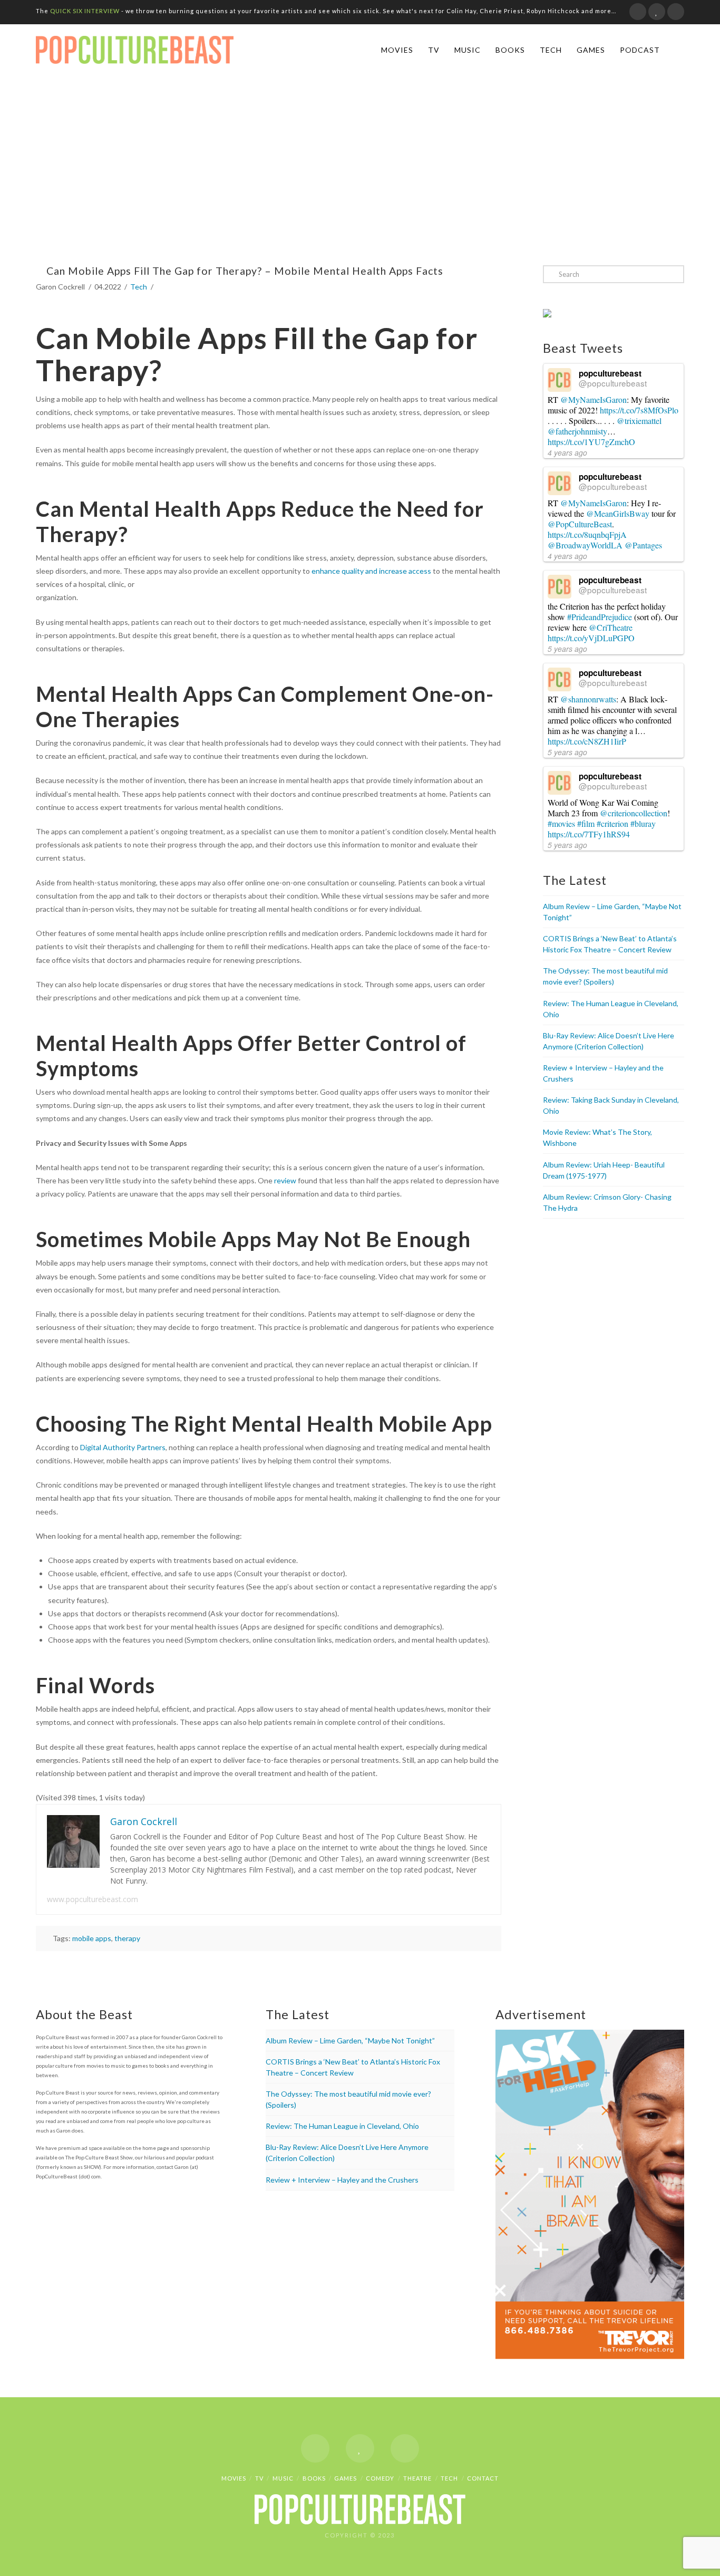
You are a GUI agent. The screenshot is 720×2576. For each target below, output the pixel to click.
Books (510, 50)
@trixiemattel (639, 421)
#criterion (612, 823)
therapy (127, 1938)
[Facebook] (638, 12)
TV (434, 50)
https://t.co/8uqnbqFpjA (587, 534)
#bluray (643, 823)
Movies (397, 50)
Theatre (417, 2478)
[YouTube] (676, 12)
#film (586, 823)
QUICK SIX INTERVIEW (85, 11)
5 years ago (567, 649)
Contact (483, 2478)
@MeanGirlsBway (618, 513)
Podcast (640, 50)
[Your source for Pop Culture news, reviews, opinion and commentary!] (135, 48)
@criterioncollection (634, 813)
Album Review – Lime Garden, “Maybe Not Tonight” (350, 2040)
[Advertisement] (360, 171)
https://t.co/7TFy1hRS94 (589, 834)
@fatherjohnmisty (577, 431)
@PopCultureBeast (580, 524)
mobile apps (92, 1938)
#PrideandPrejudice (600, 617)
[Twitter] (657, 12)
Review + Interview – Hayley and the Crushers (342, 2180)
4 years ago (567, 452)
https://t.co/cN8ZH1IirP (587, 741)
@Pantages (643, 545)
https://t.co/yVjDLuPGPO (591, 638)
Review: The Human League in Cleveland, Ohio (342, 2126)
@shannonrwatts (588, 699)
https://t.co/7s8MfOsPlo (639, 410)
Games (591, 50)
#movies (561, 823)
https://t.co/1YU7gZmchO (591, 442)
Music (468, 50)
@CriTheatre (611, 627)
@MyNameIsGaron (593, 399)
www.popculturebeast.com (93, 1899)
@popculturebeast (613, 383)
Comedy (380, 2478)
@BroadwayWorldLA (585, 545)
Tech (551, 50)
